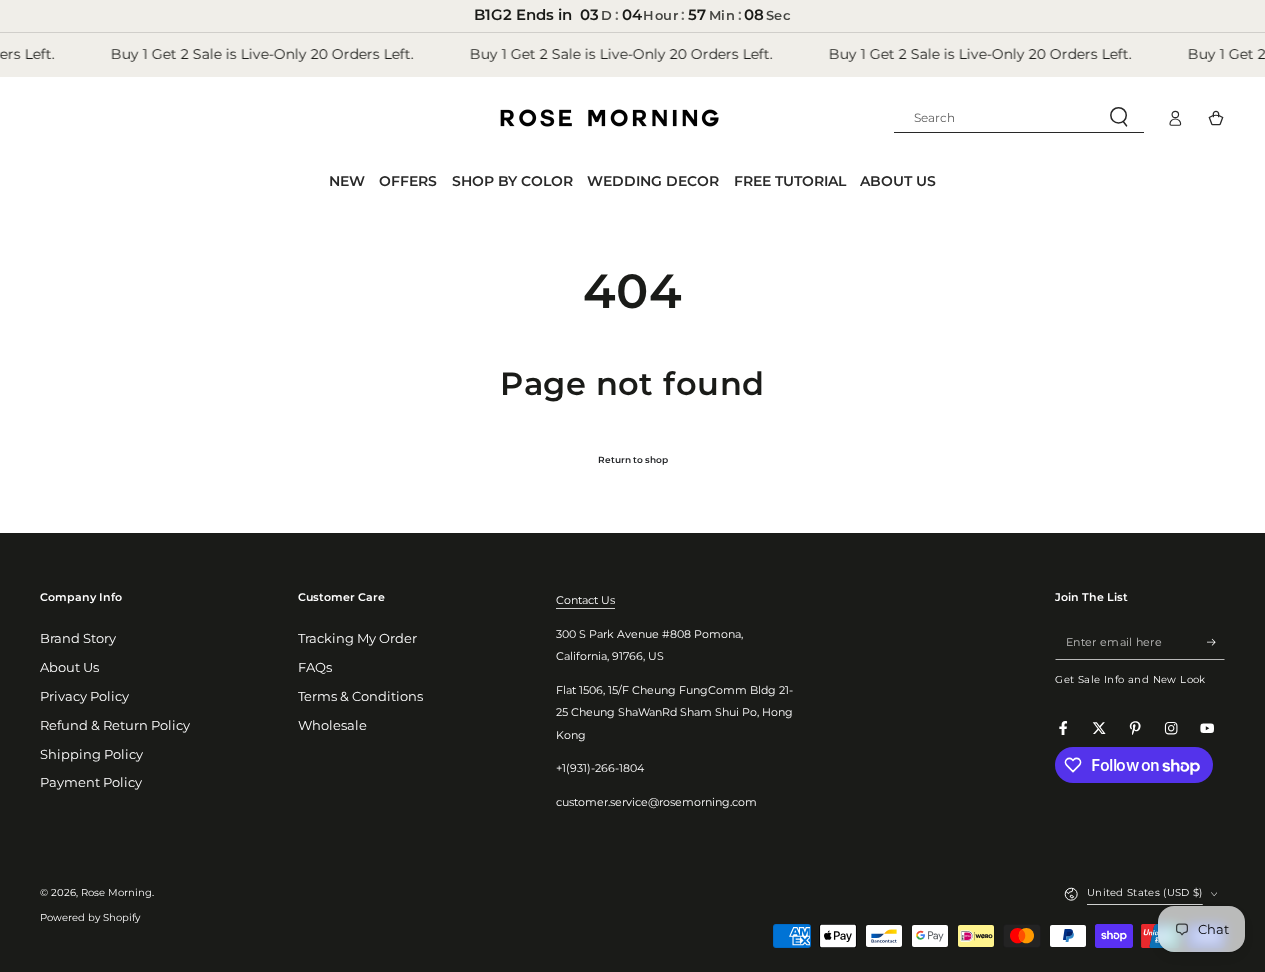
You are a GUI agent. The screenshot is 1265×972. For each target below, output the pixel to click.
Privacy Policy (84, 696)
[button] (1019, 118)
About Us (69, 667)
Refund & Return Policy (115, 725)
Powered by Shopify (90, 917)
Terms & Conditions (360, 696)
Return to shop (633, 459)
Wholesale (332, 725)
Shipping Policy (91, 754)
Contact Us (585, 600)
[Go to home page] (609, 118)
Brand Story (78, 638)
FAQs (315, 667)
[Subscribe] (1216, 641)
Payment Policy (91, 782)
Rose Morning (116, 892)
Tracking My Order (357, 638)
